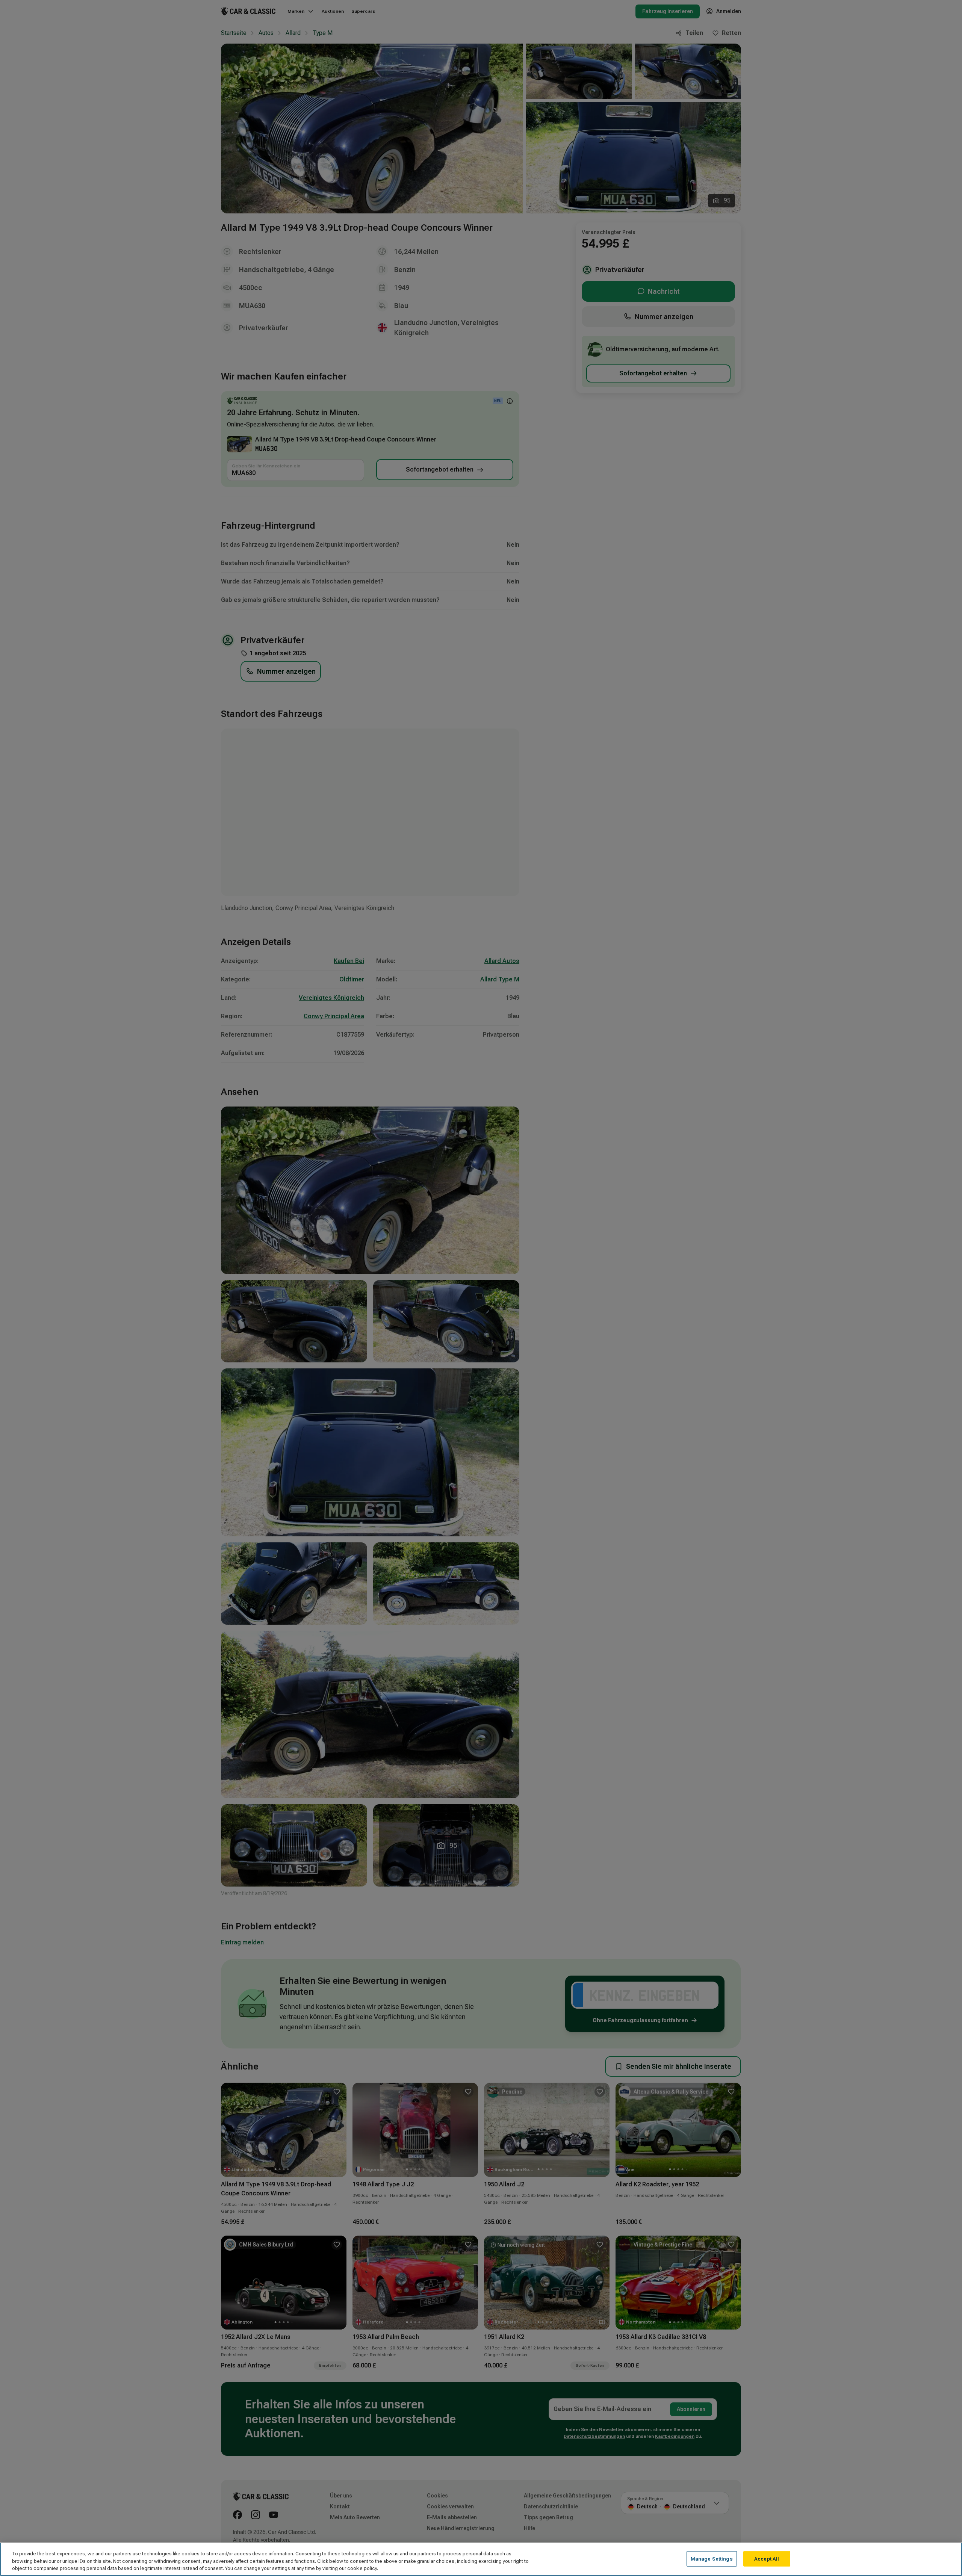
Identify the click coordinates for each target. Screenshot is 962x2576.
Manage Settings (712, 2559)
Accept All (767, 2559)
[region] (481, 2559)
